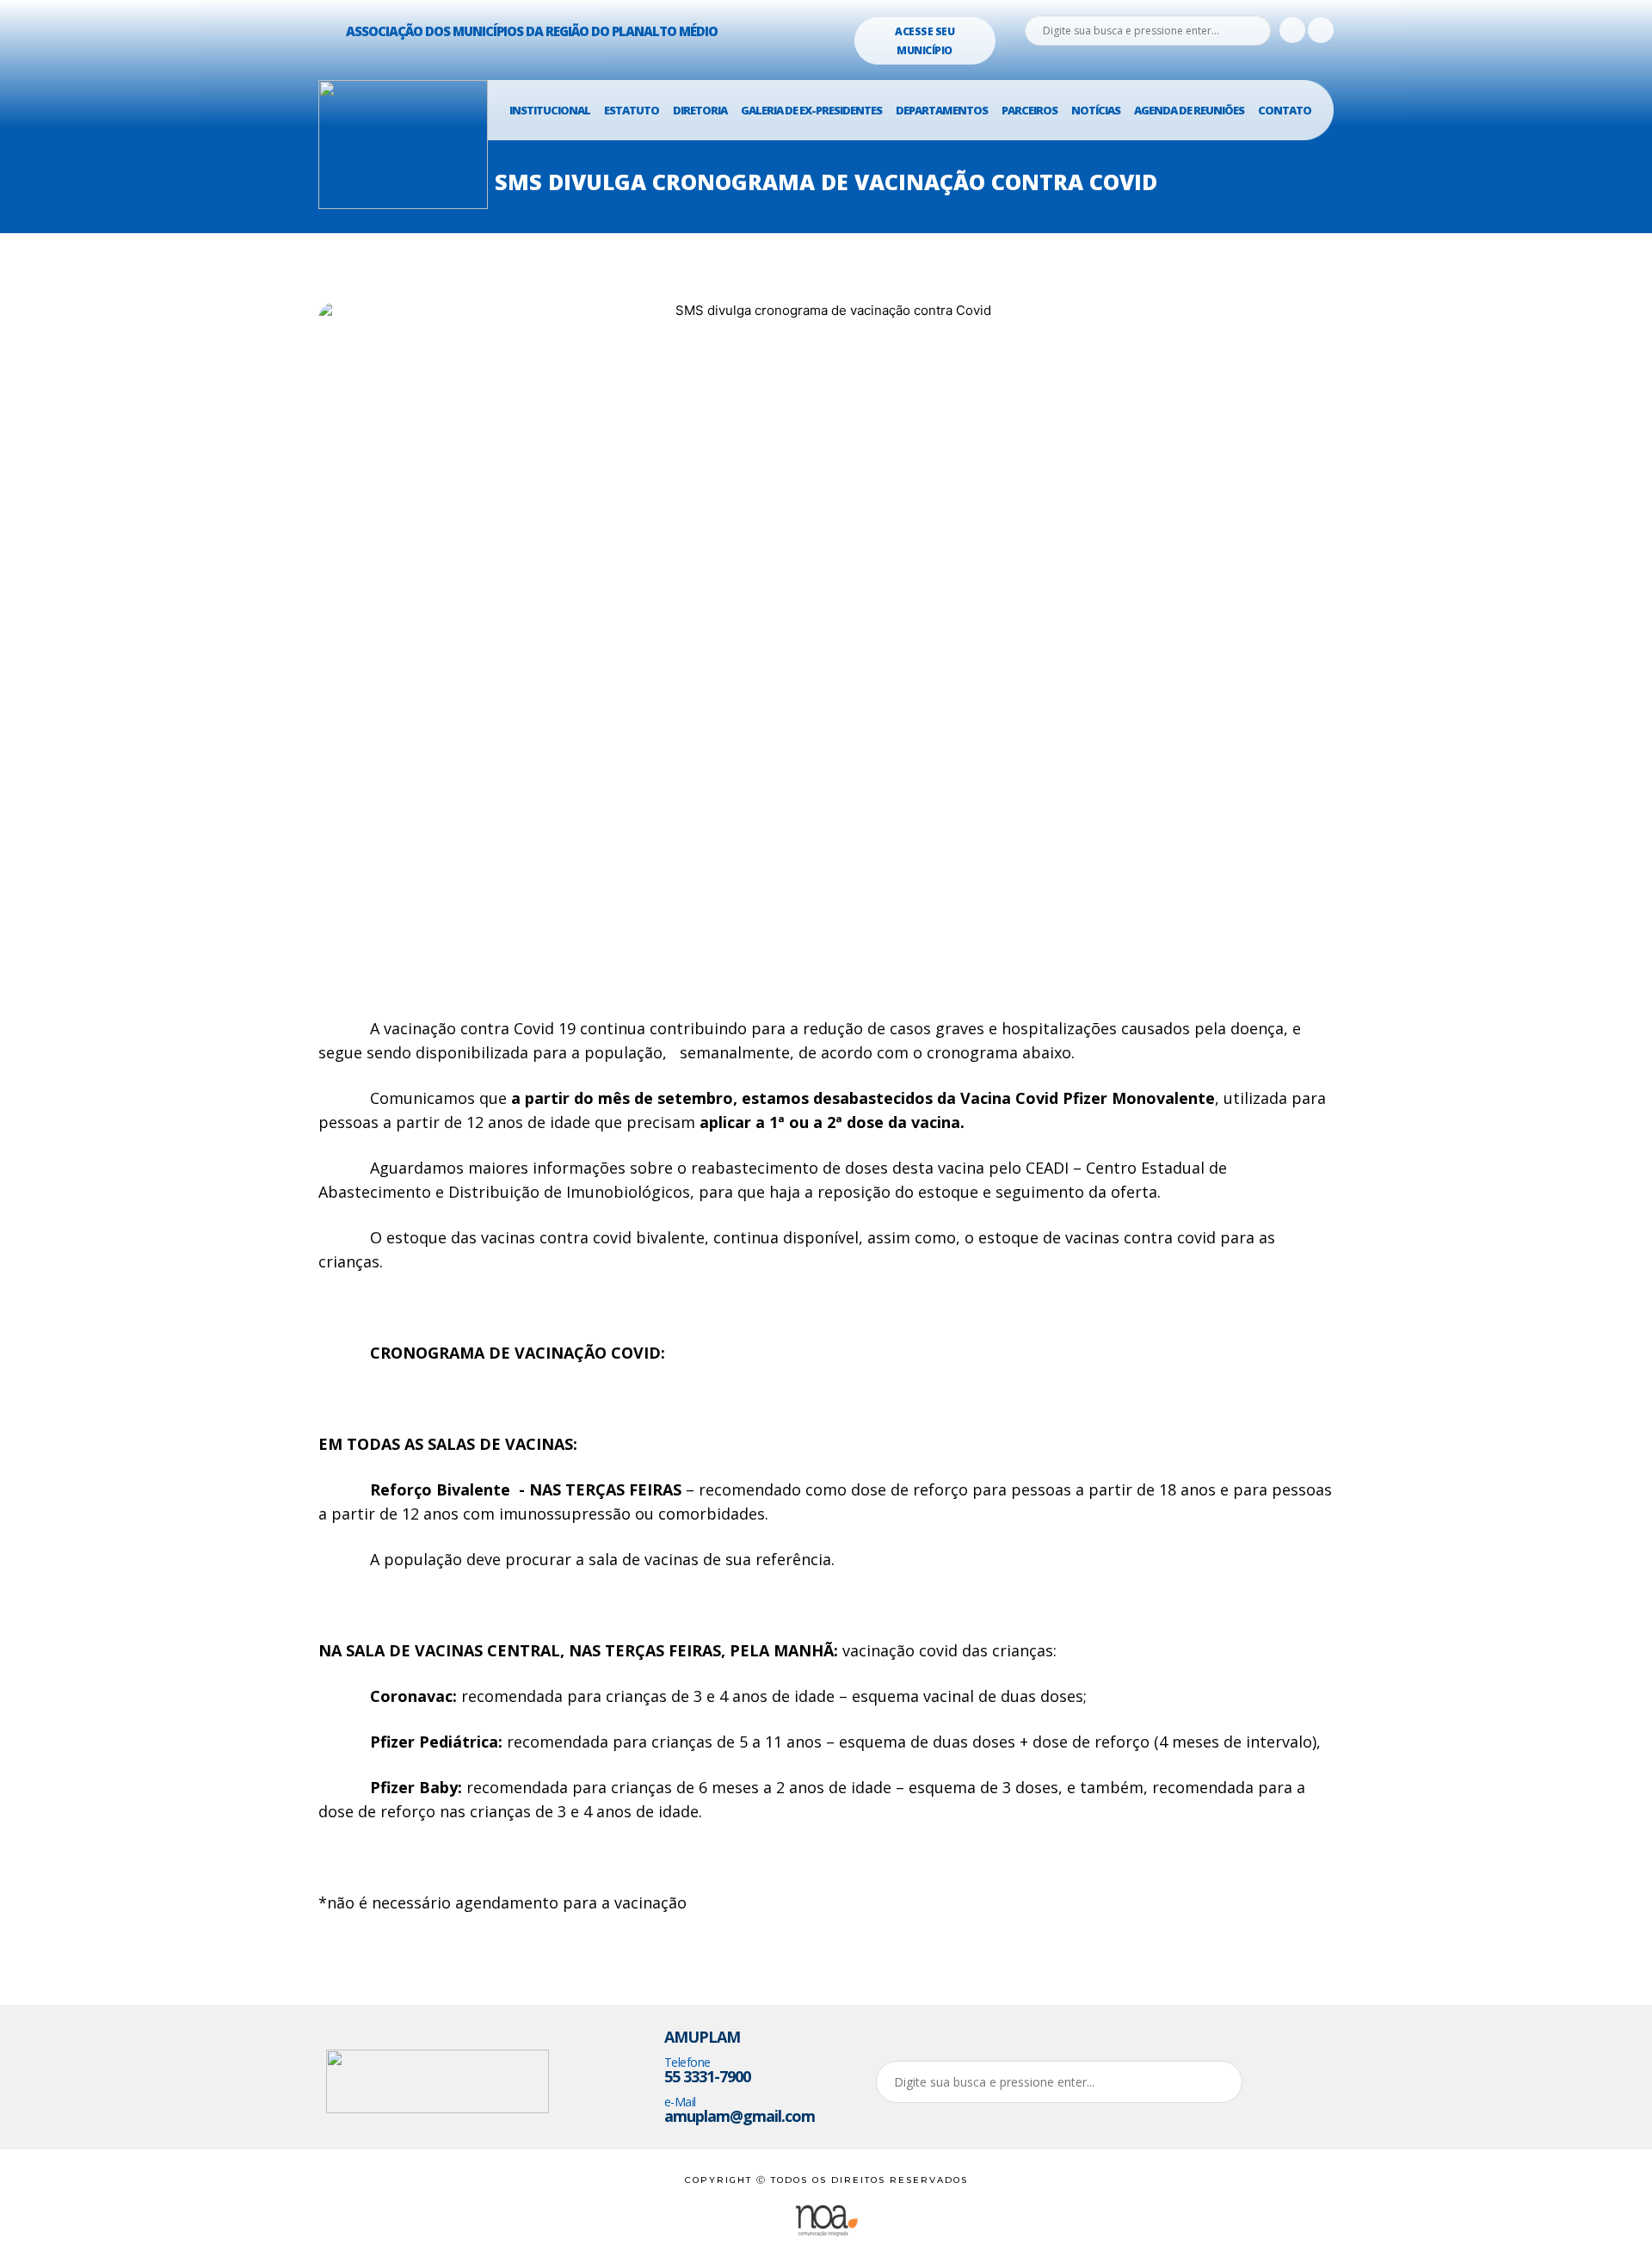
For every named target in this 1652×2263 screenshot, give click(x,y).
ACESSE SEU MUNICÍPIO (925, 41)
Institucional (550, 110)
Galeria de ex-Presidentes (811, 110)
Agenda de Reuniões (1189, 110)
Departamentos (942, 110)
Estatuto (632, 110)
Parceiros (1029, 110)
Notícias (1096, 110)
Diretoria (700, 110)
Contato (1285, 110)
